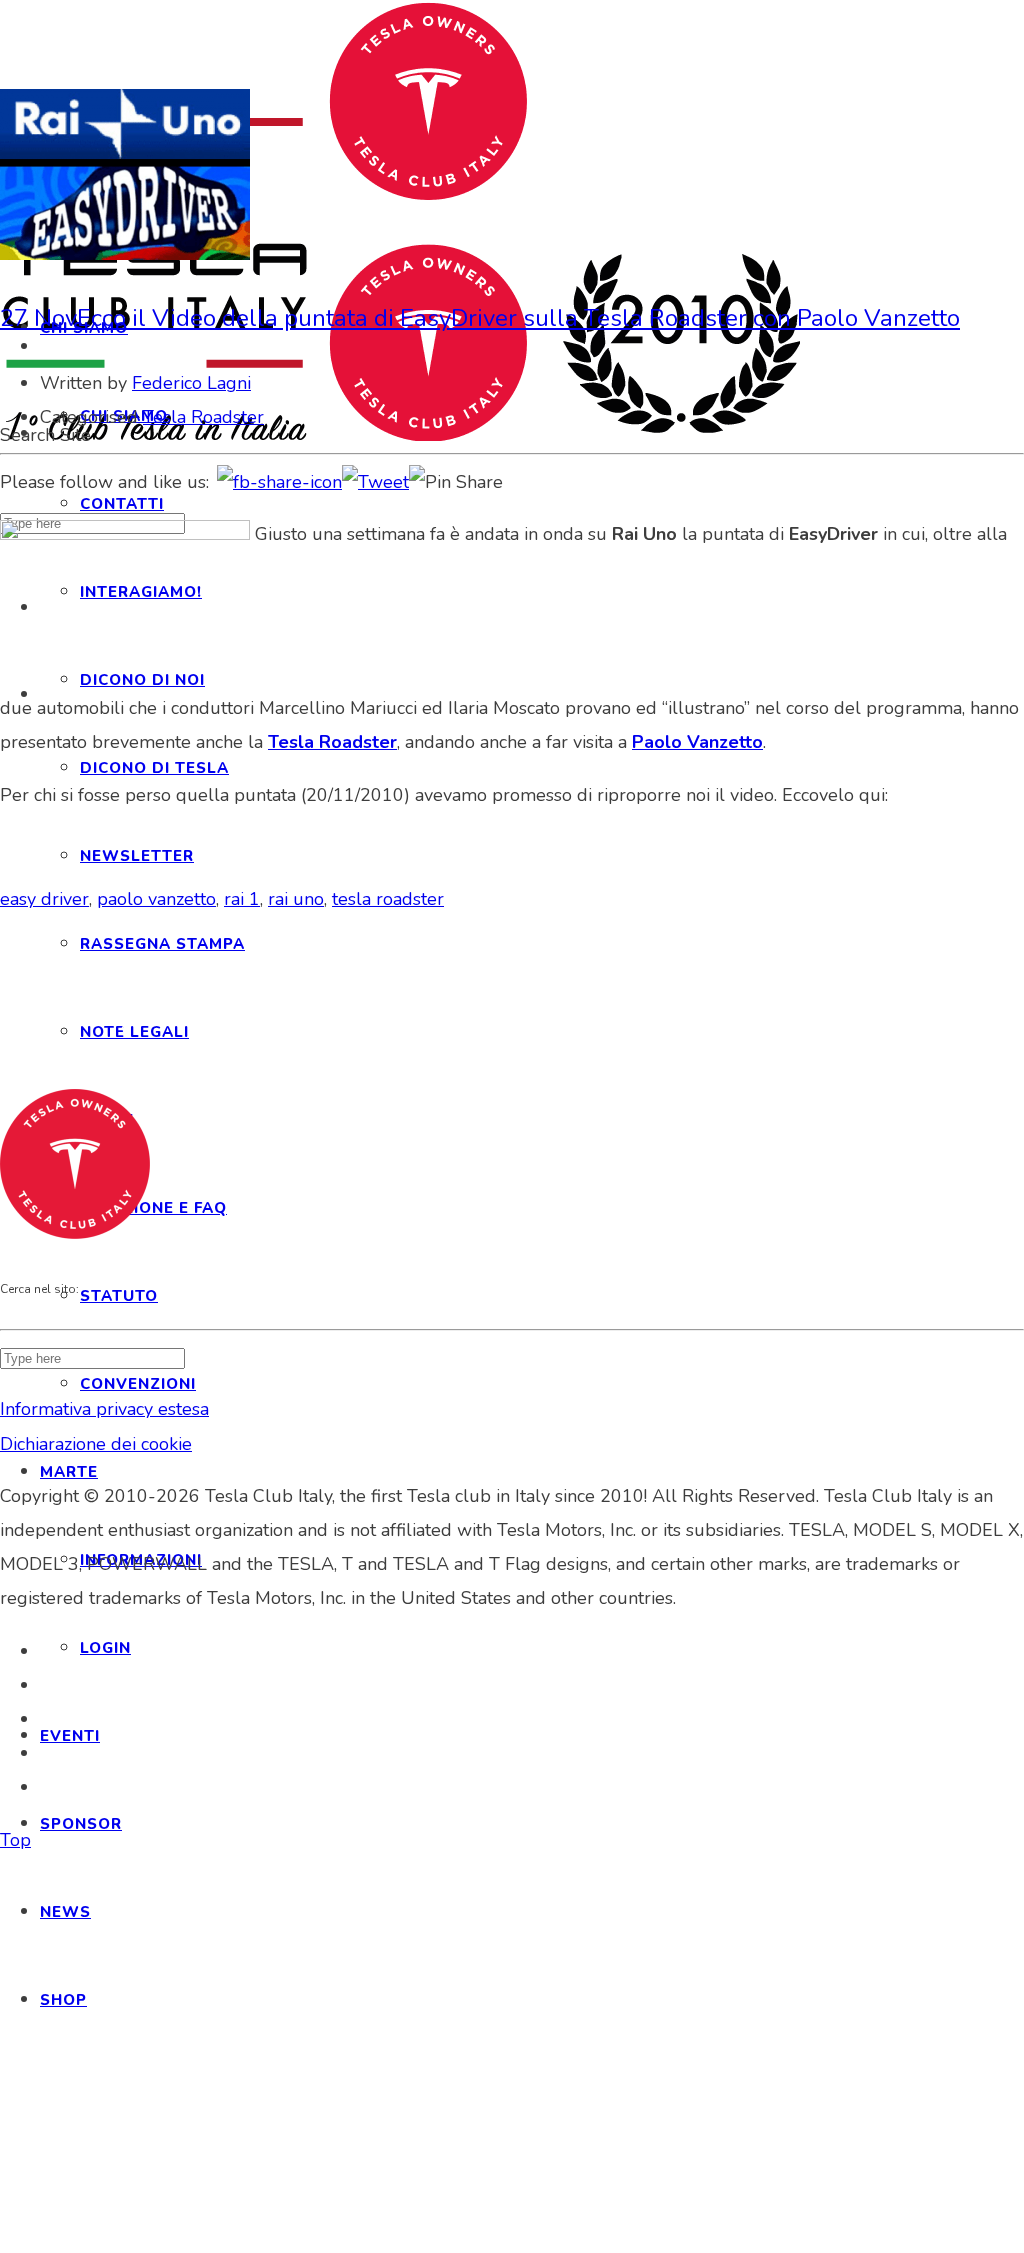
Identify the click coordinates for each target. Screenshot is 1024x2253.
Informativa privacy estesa (104, 1409)
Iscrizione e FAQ (153, 1208)
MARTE (69, 1472)
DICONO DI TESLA (154, 768)
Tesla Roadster (203, 417)
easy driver (44, 899)
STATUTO (119, 1296)
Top (15, 1840)
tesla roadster (388, 899)
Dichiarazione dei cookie (96, 1444)
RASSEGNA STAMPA (162, 944)
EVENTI (70, 1736)
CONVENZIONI (138, 1384)
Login (105, 1648)
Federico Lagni (191, 383)
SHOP (63, 2000)
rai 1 (242, 899)
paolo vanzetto (156, 899)
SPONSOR (81, 1824)
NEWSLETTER (137, 856)
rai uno (296, 899)
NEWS (65, 1912)
